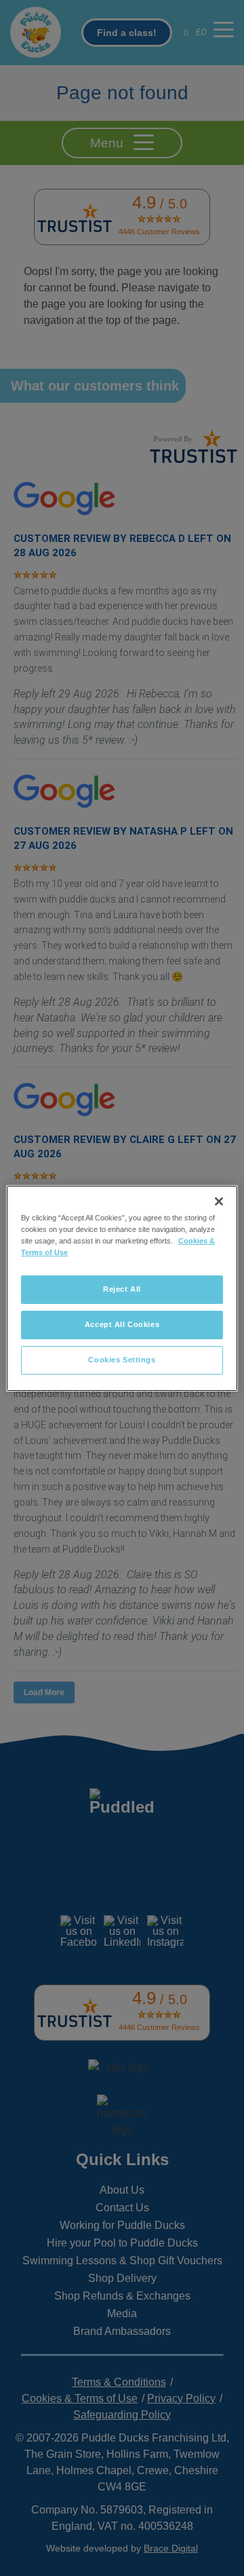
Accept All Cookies (122, 1324)
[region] (122, 1288)
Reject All (122, 1289)
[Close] (219, 1201)
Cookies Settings (122, 1360)
